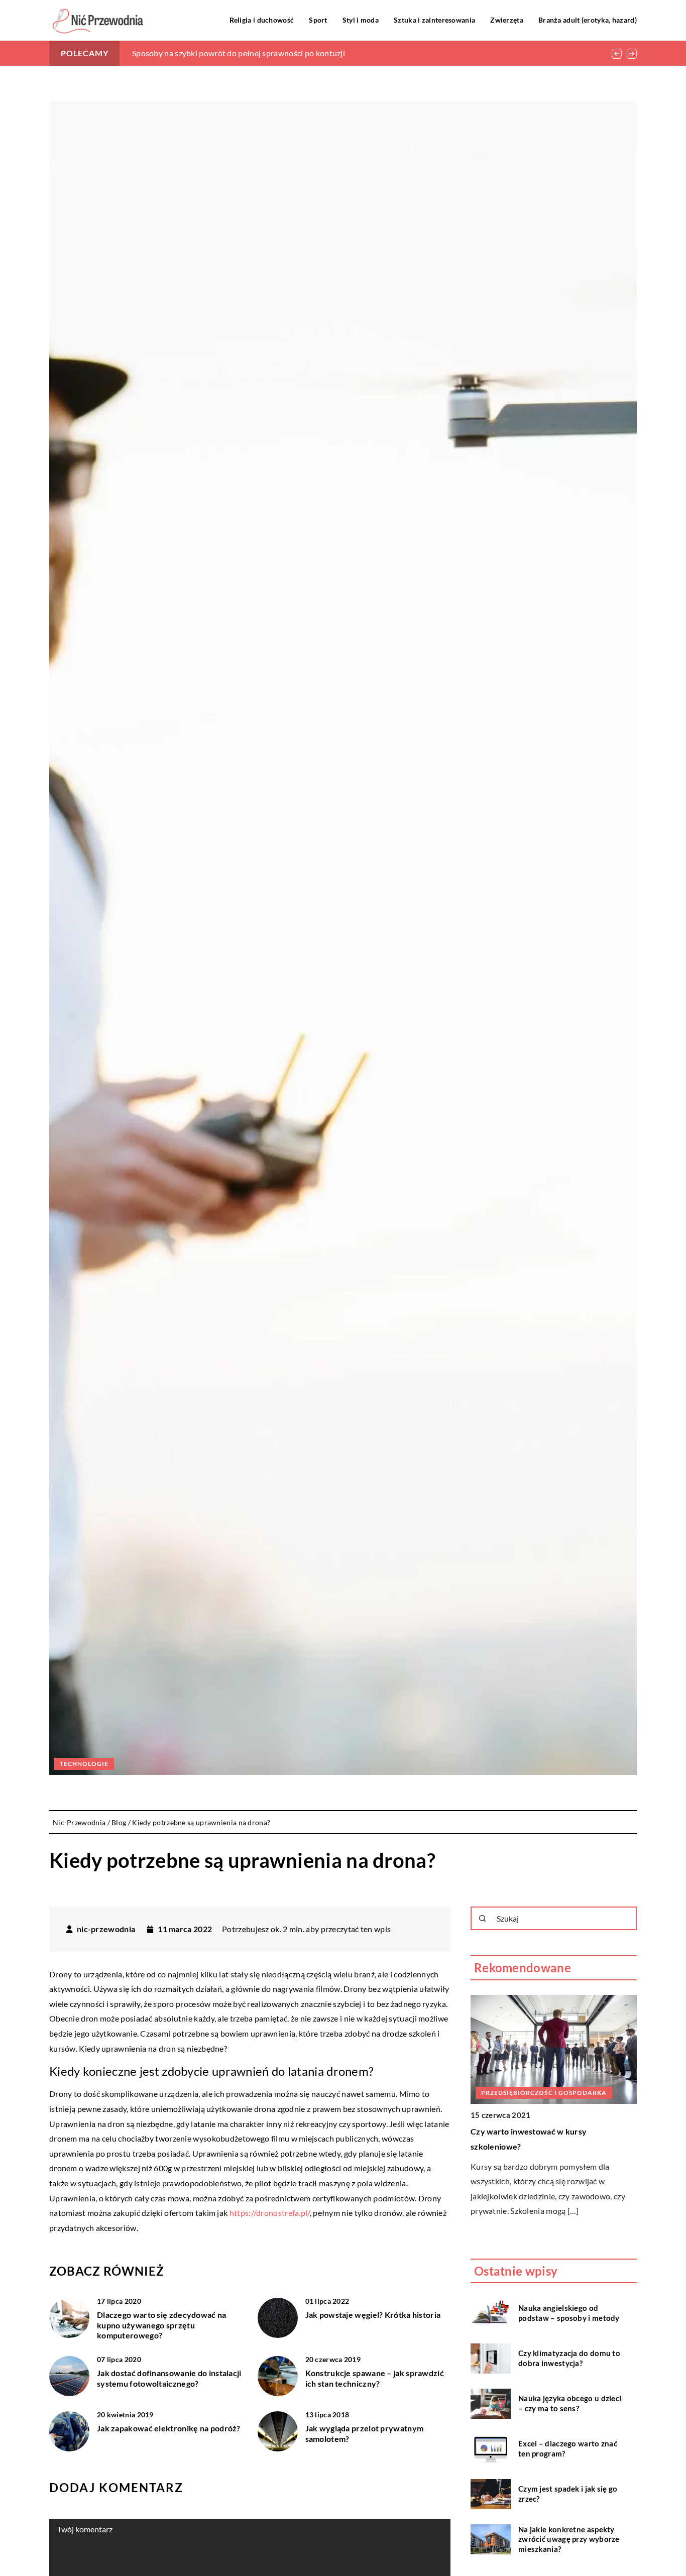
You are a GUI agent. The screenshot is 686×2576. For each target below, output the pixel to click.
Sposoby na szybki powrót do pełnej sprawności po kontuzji (239, 53)
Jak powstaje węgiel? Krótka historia (373, 2315)
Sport (318, 20)
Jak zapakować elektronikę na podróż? (169, 2428)
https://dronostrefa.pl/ (270, 2213)
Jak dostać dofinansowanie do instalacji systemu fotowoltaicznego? (169, 2378)
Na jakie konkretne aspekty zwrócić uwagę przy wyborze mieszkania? (569, 2539)
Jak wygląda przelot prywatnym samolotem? (365, 2433)
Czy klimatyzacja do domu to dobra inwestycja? (569, 2358)
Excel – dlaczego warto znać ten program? (568, 2448)
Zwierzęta (507, 20)
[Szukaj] (483, 1919)
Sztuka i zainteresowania (434, 20)
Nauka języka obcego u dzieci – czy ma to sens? (570, 2403)
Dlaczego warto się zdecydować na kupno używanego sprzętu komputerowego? (162, 2325)
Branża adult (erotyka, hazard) (588, 20)
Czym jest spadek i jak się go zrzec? (568, 2494)
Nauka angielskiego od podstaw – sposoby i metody (569, 2313)
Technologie (84, 1764)
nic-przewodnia (106, 1929)
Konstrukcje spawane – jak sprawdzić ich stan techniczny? (375, 2378)
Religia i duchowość (262, 20)
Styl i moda (361, 20)
